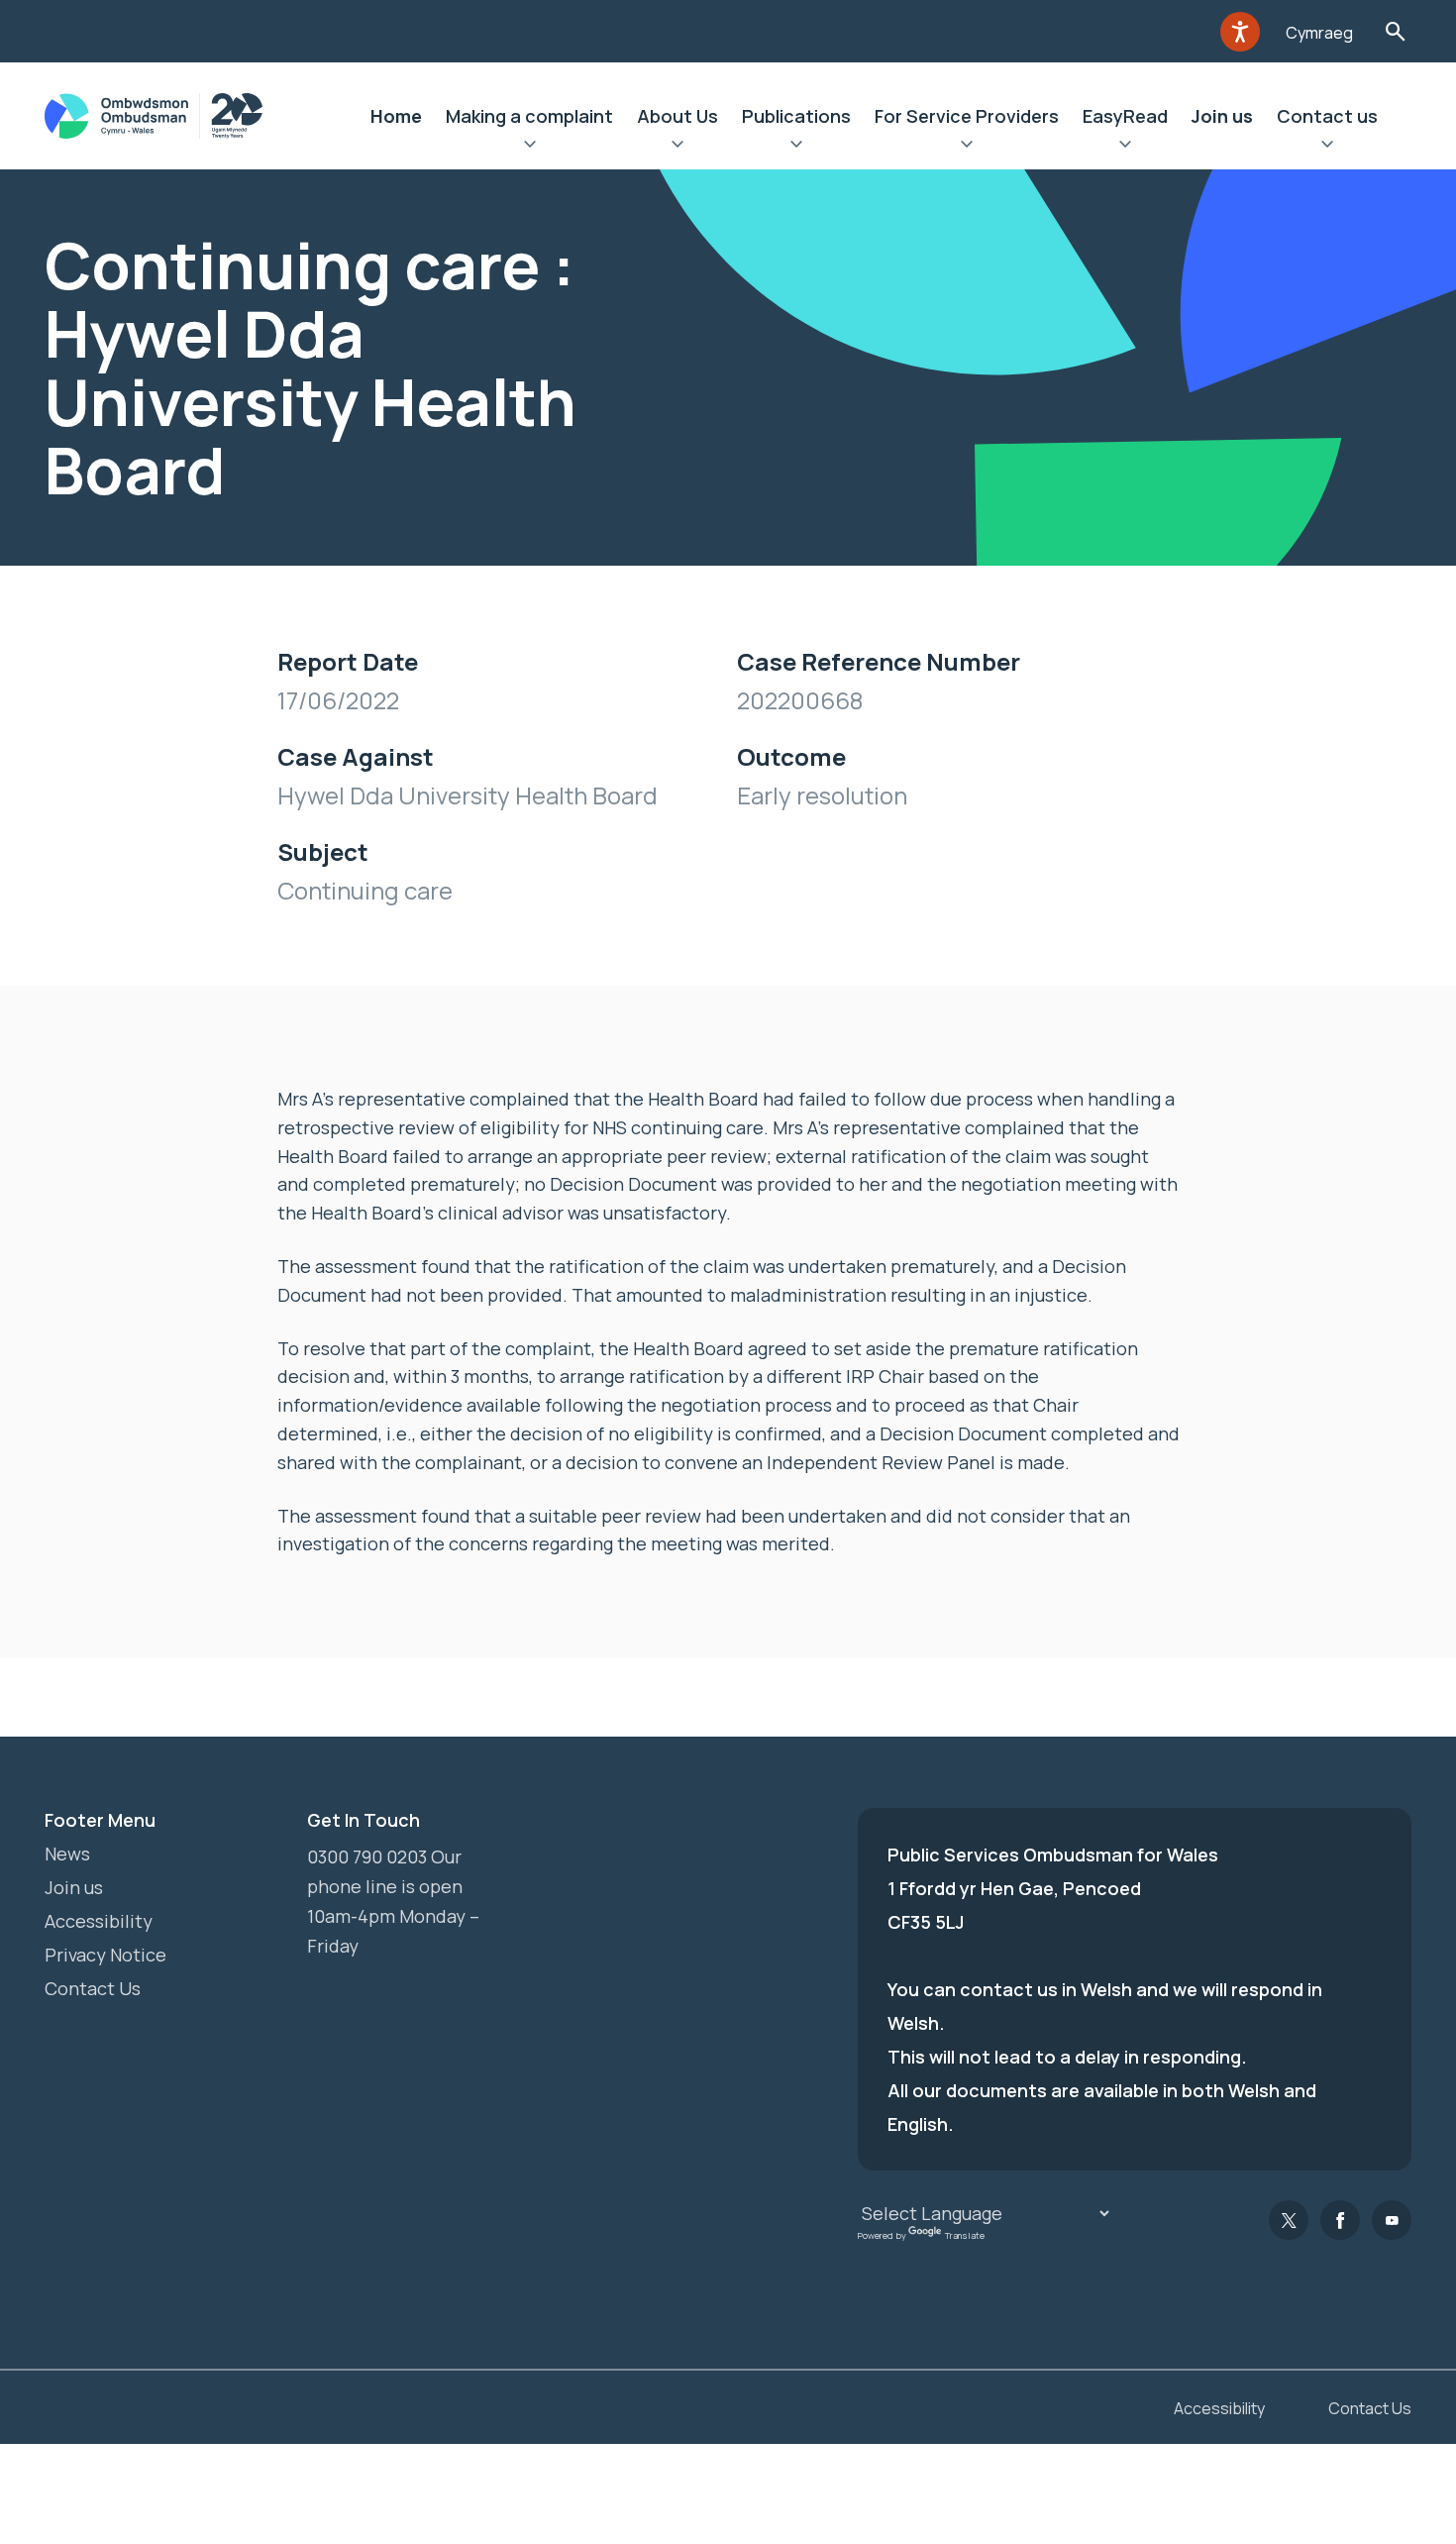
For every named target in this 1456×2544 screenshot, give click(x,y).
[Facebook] (1340, 2220)
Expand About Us (677, 147)
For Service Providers (967, 116)
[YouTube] (1392, 2220)
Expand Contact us (1327, 147)
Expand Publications (796, 147)
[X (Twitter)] (1289, 2220)
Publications (796, 116)
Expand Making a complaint (529, 147)
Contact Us (93, 1988)
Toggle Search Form (1395, 31)
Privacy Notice (105, 1955)
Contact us (1327, 116)
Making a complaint (529, 116)
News (67, 1854)
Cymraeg (1319, 33)
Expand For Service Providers (967, 147)
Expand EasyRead (1125, 147)
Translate (965, 2235)
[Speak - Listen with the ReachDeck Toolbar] (1240, 32)
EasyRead (1125, 116)
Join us (1222, 116)
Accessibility (99, 1921)
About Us (677, 116)
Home (396, 116)
